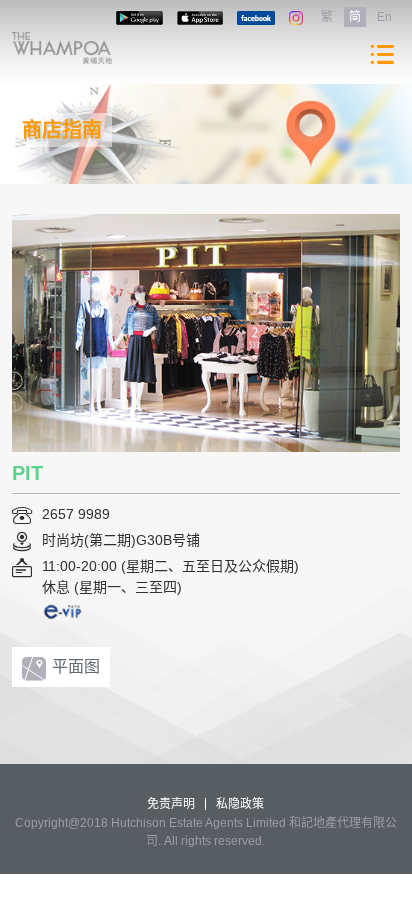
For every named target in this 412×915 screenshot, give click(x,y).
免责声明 (171, 804)
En (384, 17)
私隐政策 (240, 804)
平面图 (76, 666)
